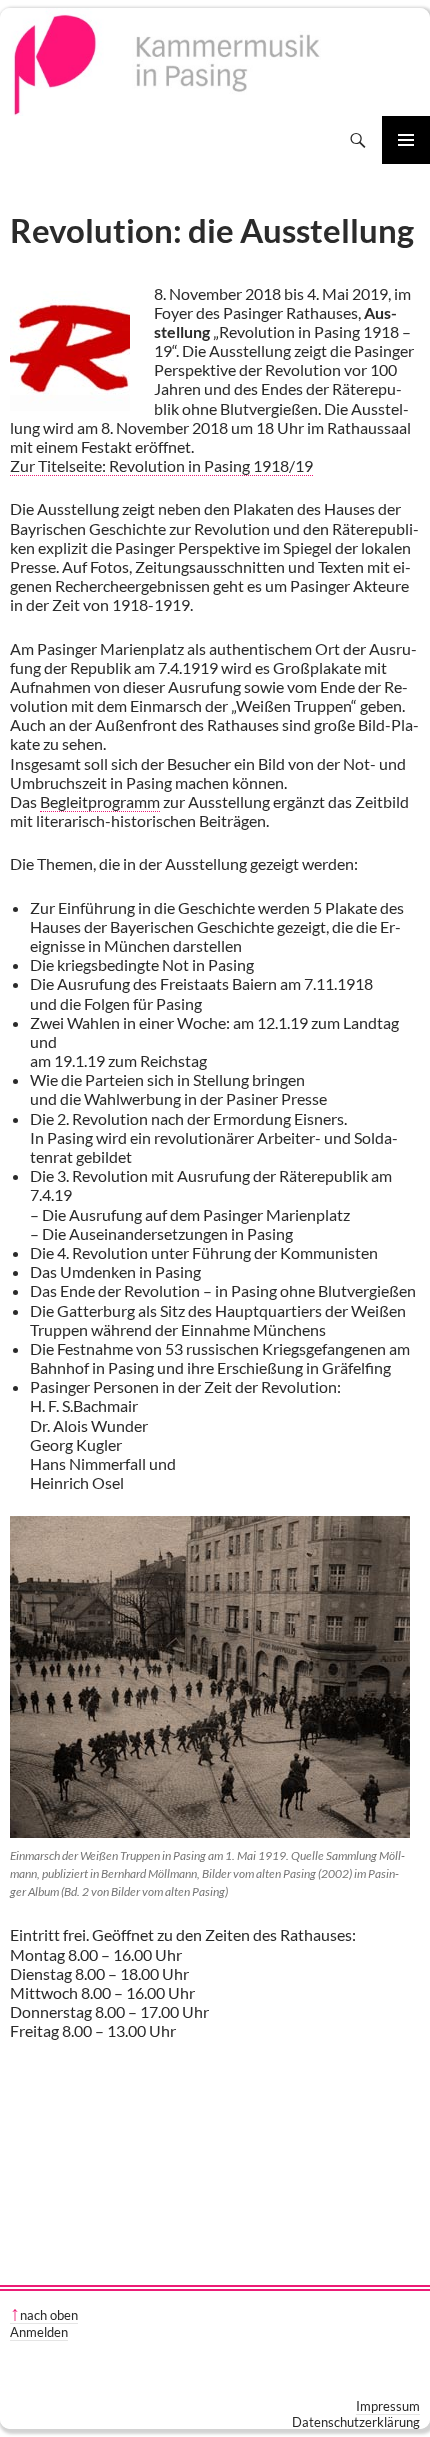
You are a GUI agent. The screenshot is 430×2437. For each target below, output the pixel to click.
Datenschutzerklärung (356, 2422)
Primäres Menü (406, 140)
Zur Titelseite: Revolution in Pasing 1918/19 (161, 465)
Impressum (388, 2406)
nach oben (49, 2315)
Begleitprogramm (100, 801)
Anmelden (39, 2332)
